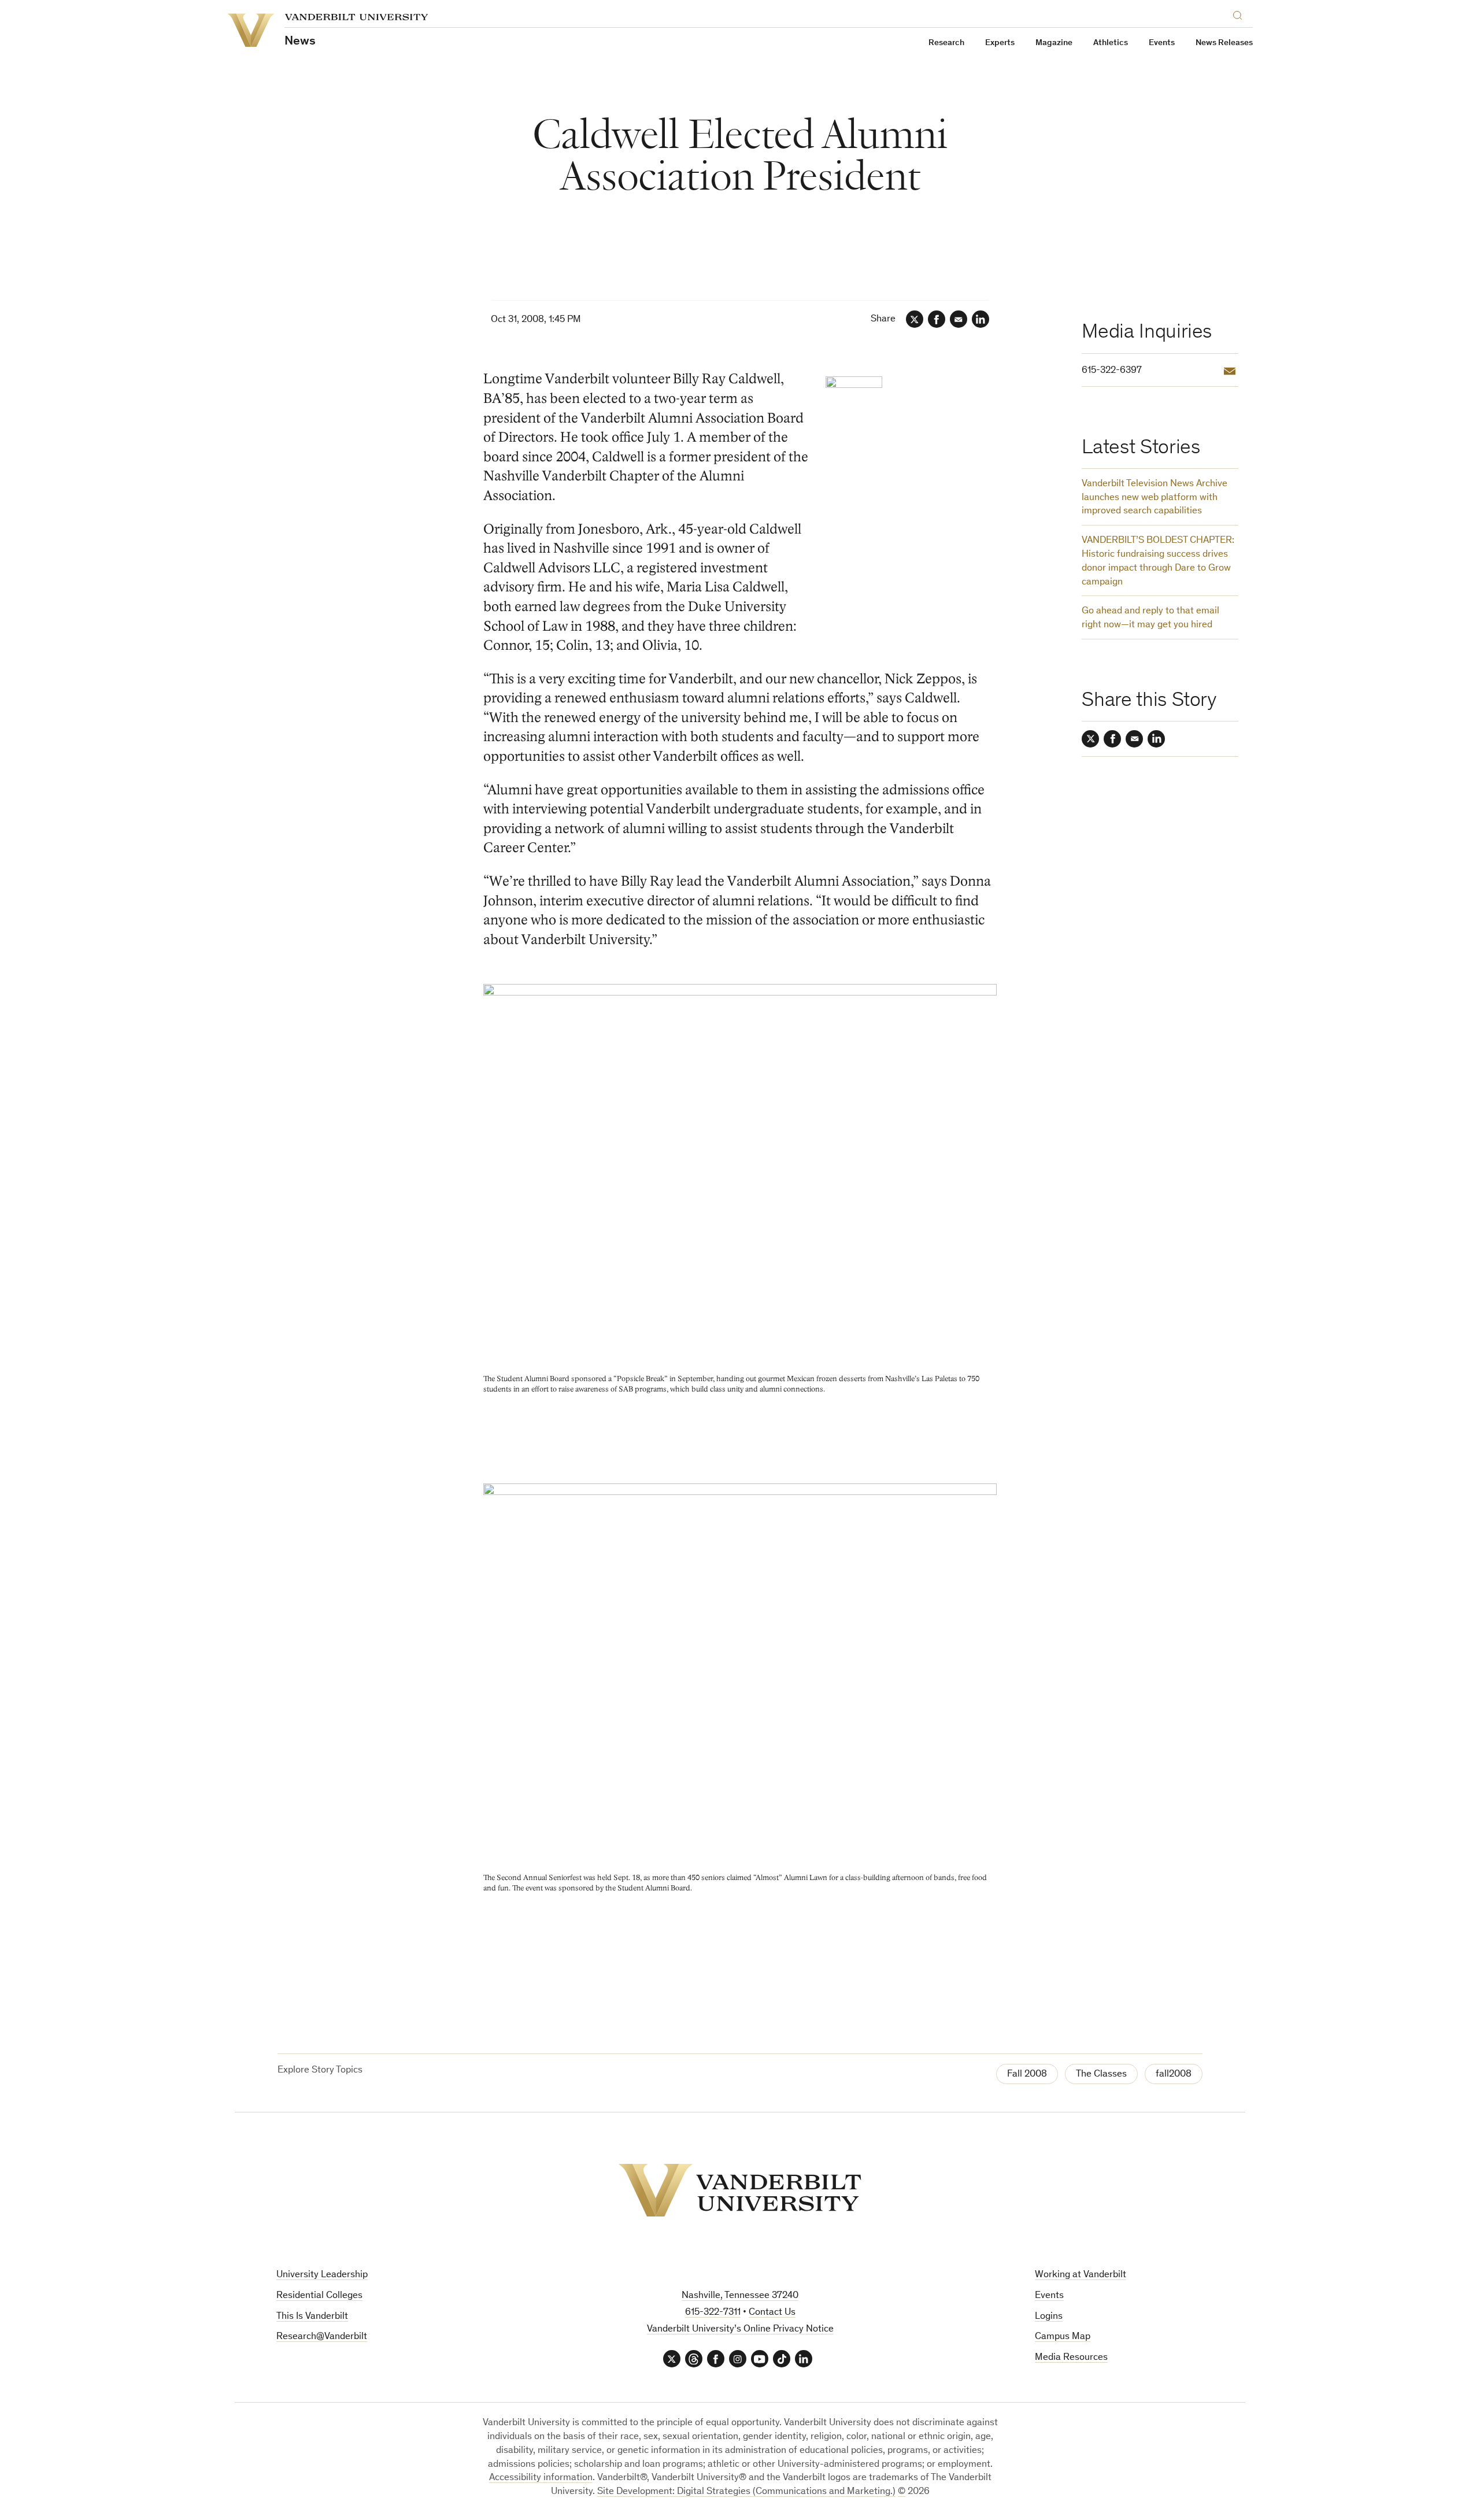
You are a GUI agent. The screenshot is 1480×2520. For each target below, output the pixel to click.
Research (946, 43)
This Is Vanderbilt (312, 2317)
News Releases (1224, 43)
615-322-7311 (713, 2313)
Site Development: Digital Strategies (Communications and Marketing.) (746, 2492)
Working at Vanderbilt (1081, 2275)
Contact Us (772, 2313)
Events (1162, 43)
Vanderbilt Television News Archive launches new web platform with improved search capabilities (1155, 498)
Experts (1000, 43)
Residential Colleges (319, 2296)
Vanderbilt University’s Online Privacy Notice (740, 2330)
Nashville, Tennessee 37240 (740, 2296)
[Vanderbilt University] (740, 2190)
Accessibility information (541, 2478)
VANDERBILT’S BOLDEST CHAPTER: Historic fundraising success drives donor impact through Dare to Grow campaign (1158, 561)
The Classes (1101, 2075)
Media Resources (1071, 2358)
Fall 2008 (1027, 2075)
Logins (1049, 2317)
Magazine (1054, 43)
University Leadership (322, 2275)
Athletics (1111, 43)
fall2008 (1174, 2075)
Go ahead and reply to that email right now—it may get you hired (1150, 618)
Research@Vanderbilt (322, 2337)
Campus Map (1063, 2337)
